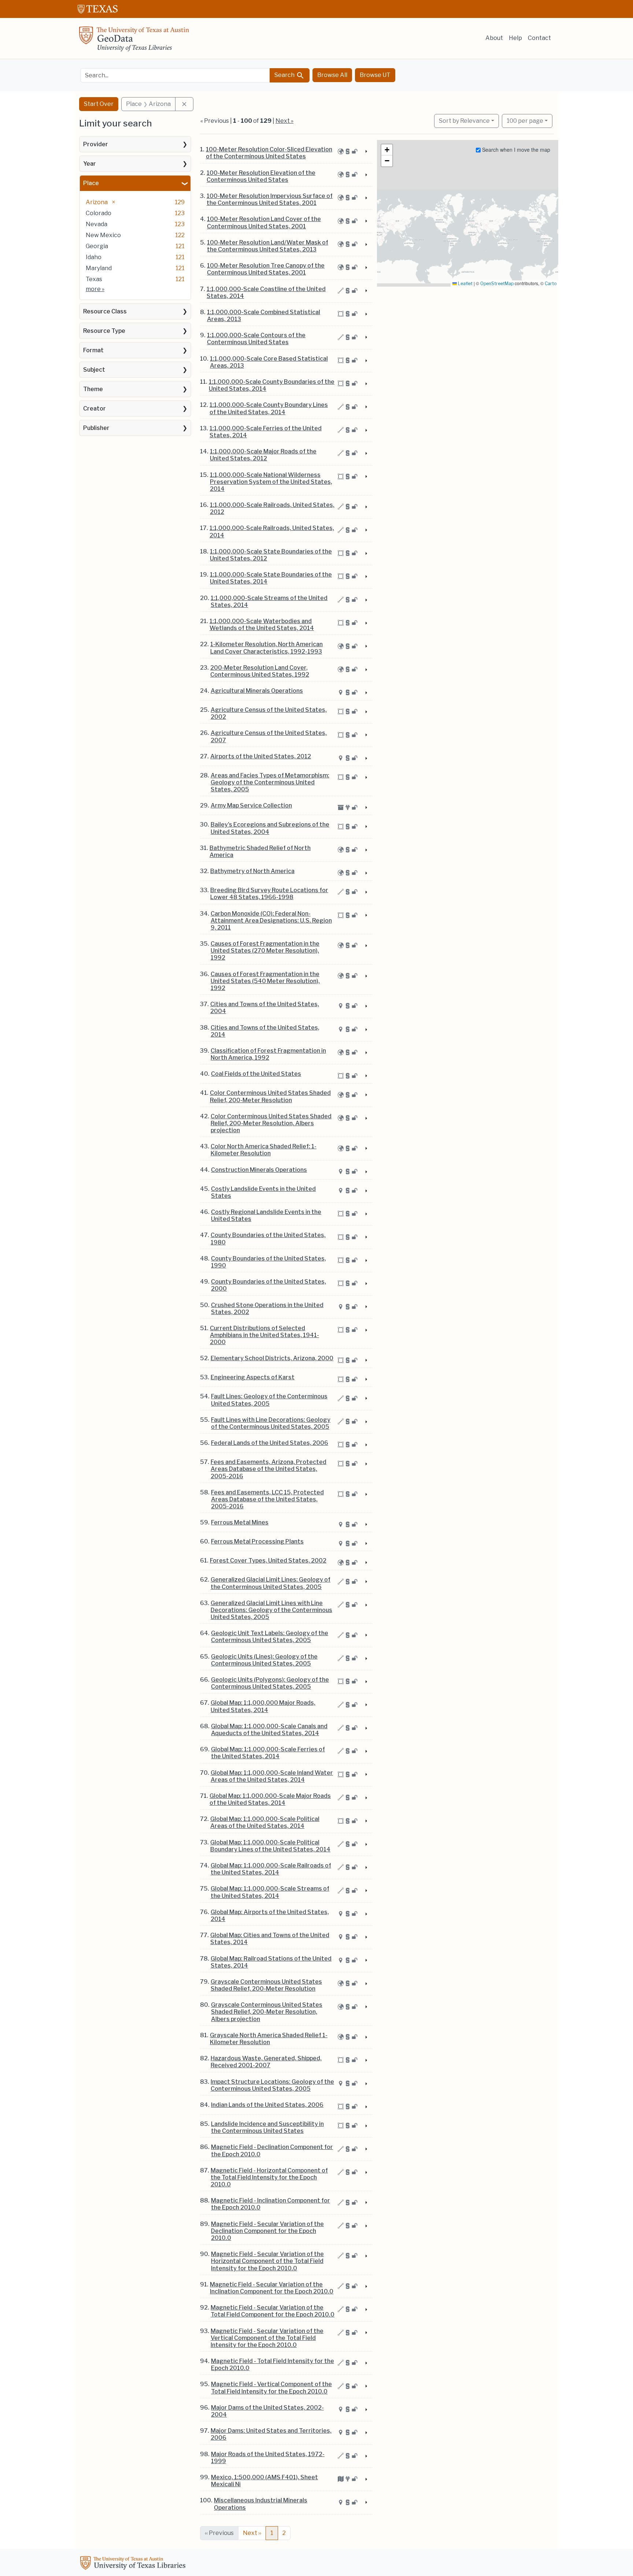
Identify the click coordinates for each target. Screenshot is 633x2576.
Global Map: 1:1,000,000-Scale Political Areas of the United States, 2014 (265, 1822)
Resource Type (104, 331)
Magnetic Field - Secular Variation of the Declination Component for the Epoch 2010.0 (267, 2231)
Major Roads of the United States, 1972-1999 (268, 2458)
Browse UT (375, 75)
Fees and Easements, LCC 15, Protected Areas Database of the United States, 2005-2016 (267, 1499)
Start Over (99, 104)
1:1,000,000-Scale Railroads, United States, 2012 (272, 508)
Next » (284, 121)
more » (95, 289)
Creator (95, 409)
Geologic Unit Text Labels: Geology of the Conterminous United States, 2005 (270, 1637)
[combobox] (175, 75)
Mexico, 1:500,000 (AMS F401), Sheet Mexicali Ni (264, 2481)
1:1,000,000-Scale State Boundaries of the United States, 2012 (271, 555)
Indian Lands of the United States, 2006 (267, 2105)
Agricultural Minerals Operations (257, 691)
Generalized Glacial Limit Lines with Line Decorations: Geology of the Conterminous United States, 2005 (271, 1610)
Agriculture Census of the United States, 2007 (269, 736)
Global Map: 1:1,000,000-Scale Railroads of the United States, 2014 (271, 1869)
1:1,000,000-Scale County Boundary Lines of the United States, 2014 (269, 408)
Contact (539, 38)
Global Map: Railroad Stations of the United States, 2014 (271, 1962)
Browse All (332, 75)
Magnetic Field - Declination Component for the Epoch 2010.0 (272, 2150)
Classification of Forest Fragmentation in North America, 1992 (268, 1054)
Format (93, 350)
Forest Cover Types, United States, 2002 (268, 1561)
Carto (551, 284)
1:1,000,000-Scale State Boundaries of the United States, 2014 (271, 578)
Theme (93, 389)
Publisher (96, 428)
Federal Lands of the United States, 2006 (270, 1443)
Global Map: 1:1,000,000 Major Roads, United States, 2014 (263, 1706)
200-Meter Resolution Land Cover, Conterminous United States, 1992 (260, 671)
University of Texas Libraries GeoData (134, 41)
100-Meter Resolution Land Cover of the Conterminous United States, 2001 (264, 222)
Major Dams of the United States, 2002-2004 (267, 2411)
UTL (134, 2564)
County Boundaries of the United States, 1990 (269, 1262)
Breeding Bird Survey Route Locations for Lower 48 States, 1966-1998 (269, 894)
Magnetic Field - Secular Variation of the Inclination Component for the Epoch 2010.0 (272, 2288)
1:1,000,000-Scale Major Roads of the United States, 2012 (263, 455)
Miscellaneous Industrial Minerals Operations (261, 2504)
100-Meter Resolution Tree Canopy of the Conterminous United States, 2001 (266, 269)
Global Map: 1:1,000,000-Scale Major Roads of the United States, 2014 (270, 1799)
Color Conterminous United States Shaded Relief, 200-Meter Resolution (270, 1096)
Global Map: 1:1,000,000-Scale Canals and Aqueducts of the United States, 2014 (269, 1730)
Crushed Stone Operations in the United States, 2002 (267, 1309)
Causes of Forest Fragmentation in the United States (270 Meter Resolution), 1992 (265, 951)
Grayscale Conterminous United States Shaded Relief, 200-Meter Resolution (266, 1985)
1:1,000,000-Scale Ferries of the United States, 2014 (266, 432)
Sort (464, 121)
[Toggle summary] (366, 152)
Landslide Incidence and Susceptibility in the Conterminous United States (267, 2127)
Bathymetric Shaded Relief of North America (260, 851)
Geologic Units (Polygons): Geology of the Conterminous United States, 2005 (270, 1683)
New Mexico (103, 235)
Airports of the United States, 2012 (261, 756)
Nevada (97, 224)
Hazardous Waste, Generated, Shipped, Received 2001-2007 (266, 2062)
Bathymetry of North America (252, 871)
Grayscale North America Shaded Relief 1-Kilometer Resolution (269, 2039)
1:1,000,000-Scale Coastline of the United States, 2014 (266, 292)
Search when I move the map (515, 150)
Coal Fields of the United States (256, 1074)
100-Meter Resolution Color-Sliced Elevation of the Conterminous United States (269, 153)
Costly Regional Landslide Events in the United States (266, 1215)
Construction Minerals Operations (259, 1170)
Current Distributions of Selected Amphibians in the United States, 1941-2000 (264, 1335)
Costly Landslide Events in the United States (263, 1192)
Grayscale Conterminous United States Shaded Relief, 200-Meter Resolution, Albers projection (267, 2012)
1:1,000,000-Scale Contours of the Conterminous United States (256, 339)
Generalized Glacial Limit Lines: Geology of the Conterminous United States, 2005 (271, 1583)
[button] (387, 150)
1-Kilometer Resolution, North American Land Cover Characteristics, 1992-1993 (266, 648)
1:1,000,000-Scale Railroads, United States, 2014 (272, 531)
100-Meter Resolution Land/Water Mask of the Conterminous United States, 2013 (268, 246)
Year (90, 164)
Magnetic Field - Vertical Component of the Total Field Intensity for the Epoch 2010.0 (271, 2388)
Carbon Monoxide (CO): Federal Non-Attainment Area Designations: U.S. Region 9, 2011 (271, 921)
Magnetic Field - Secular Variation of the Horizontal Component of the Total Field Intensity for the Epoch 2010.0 (267, 2261)
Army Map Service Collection (251, 805)
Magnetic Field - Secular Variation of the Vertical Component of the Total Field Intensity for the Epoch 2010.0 (267, 2338)
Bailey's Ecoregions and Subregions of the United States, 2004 (270, 828)
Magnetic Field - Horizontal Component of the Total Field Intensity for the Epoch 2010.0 (269, 2177)
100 (525, 121)
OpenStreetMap (497, 284)
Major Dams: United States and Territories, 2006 (271, 2434)
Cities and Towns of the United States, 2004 (265, 1008)
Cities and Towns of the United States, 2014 (265, 1031)
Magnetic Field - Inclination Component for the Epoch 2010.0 (271, 2204)
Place (91, 183)
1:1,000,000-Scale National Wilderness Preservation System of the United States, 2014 (271, 482)
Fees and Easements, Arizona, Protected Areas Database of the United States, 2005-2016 (269, 1469)
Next (252, 2533)
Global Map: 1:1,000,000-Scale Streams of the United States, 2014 (270, 1892)
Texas (94, 279)
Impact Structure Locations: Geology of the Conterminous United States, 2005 (272, 2085)
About (494, 38)
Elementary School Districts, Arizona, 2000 (272, 1358)
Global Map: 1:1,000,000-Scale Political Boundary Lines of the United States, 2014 (270, 1846)
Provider (96, 144)
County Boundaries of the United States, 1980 (268, 1239)
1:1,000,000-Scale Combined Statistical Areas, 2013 (264, 316)
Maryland (99, 268)
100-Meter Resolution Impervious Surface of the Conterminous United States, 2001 (270, 199)
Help (515, 38)
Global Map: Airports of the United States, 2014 (270, 1916)
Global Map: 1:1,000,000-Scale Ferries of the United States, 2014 (268, 1753)
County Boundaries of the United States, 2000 (269, 1285)
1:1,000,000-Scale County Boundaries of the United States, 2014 (272, 385)
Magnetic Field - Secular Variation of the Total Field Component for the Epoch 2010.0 (273, 2311)
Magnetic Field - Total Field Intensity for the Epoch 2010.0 (273, 2365)
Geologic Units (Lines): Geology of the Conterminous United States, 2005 (264, 1660)
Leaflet (465, 284)
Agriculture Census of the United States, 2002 (269, 713)
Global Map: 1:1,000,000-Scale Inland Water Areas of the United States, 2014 (272, 1776)
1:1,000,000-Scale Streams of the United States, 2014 (269, 601)
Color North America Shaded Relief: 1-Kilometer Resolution (264, 1150)
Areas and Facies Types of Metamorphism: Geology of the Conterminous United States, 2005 (270, 782)
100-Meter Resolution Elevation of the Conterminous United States (261, 176)
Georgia (97, 246)
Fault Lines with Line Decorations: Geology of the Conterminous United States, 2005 (271, 1423)
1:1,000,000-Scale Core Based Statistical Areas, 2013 (269, 362)
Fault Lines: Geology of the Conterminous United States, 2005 (269, 1400)
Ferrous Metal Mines (240, 1522)
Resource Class (105, 311)
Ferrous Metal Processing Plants (257, 1541)
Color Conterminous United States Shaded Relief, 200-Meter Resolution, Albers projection (271, 1123)
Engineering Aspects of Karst (253, 1377)
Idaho (94, 257)
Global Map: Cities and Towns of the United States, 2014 (270, 1939)
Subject (94, 370)
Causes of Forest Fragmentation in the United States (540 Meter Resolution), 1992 (265, 981)
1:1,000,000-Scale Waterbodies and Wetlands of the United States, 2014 (262, 625)
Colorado (99, 213)
